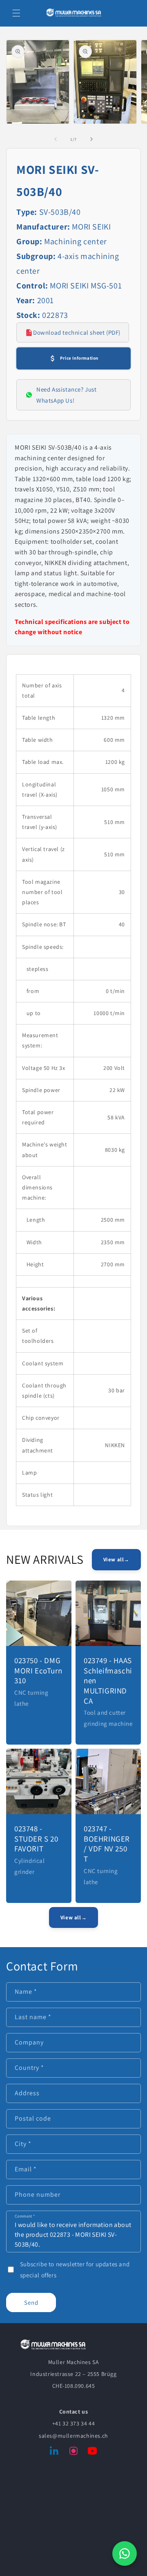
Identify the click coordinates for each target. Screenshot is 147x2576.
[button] (16, 13)
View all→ (116, 1559)
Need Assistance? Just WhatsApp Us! (67, 395)
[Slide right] (91, 139)
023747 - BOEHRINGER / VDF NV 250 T (107, 1844)
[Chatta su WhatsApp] (125, 2553)
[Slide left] (56, 139)
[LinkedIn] (55, 2452)
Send (31, 2302)
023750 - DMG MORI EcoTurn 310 (38, 1670)
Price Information (79, 358)
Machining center (76, 241)
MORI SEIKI (91, 227)
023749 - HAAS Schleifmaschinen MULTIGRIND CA (108, 1681)
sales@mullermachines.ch (73, 2436)
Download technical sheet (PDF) (77, 332)
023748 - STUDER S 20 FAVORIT (36, 1839)
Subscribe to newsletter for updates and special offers (75, 2270)
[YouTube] (92, 2452)
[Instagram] (73, 2452)
